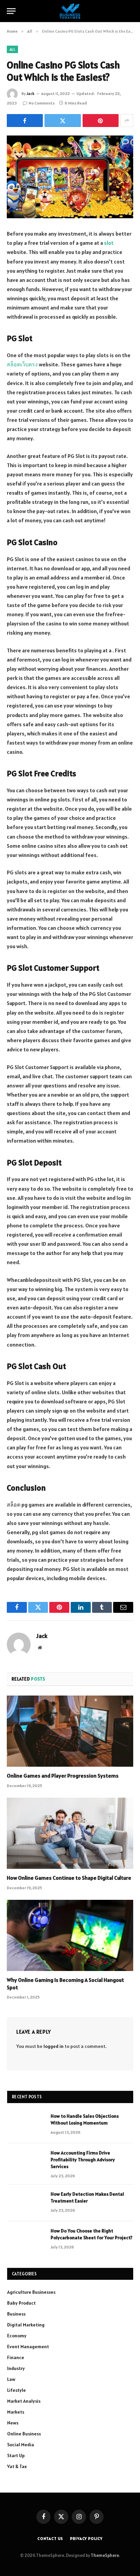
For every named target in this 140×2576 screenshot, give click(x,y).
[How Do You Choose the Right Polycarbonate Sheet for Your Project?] (26, 2240)
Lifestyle (16, 2390)
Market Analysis (24, 2401)
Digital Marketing (26, 2325)
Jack (30, 93)
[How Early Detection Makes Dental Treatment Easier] (26, 2203)
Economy (17, 2336)
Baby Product (21, 2303)
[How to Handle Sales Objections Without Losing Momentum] (26, 2125)
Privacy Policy (86, 2538)
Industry (16, 2368)
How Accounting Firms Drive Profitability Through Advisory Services (83, 2160)
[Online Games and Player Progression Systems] (70, 1731)
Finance (16, 2357)
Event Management (28, 2347)
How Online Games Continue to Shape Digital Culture (69, 1878)
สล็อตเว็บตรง (22, 364)
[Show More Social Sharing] (127, 121)
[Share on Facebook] (25, 121)
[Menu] (11, 11)
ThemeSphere (105, 2555)
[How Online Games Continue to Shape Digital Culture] (70, 1833)
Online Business (24, 2434)
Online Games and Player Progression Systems (63, 1776)
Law (11, 2379)
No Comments (42, 103)
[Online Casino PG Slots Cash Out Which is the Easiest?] (70, 177)
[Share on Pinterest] (101, 121)
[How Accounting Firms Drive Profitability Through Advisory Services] (26, 2162)
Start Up (16, 2455)
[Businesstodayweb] (70, 11)
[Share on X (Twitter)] (63, 121)
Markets (16, 2412)
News (13, 2423)
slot (109, 243)
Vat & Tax (17, 2466)
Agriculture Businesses (31, 2292)
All (12, 49)
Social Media (21, 2445)
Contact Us (50, 2538)
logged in (54, 2046)
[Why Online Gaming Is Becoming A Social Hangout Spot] (70, 1935)
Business (16, 2314)
